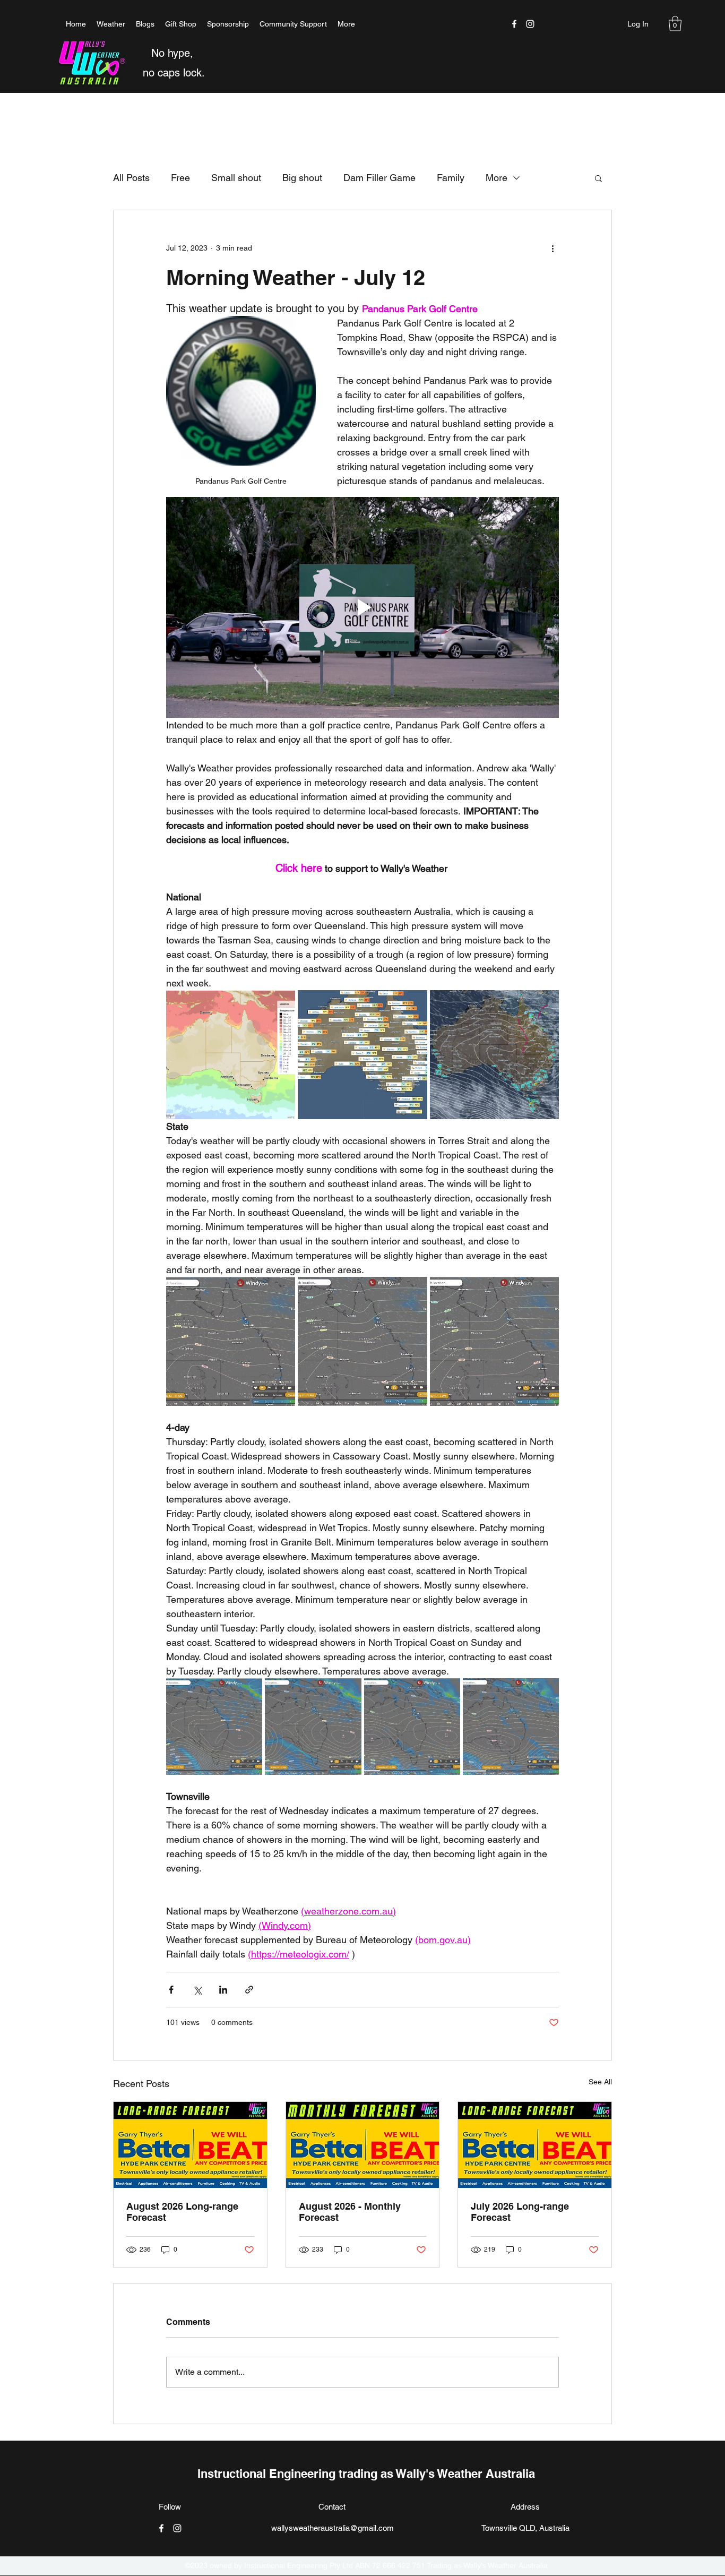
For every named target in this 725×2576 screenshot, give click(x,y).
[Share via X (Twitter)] (197, 1990)
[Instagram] (530, 24)
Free (180, 178)
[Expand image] (231, 1055)
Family (451, 178)
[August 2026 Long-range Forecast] (190, 2145)
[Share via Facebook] (171, 1990)
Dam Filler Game (379, 178)
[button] (675, 24)
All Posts (131, 178)
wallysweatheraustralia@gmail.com (333, 2528)
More (497, 178)
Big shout (302, 178)
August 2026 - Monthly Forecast (350, 2212)
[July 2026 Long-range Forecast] (535, 2145)
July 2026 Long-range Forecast (520, 2212)
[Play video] (362, 607)
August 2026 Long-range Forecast (182, 2212)
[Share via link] (249, 1990)
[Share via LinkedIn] (223, 1990)
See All (600, 2082)
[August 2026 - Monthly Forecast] (363, 2145)
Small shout (236, 178)
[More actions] (553, 248)
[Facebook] (514, 24)
